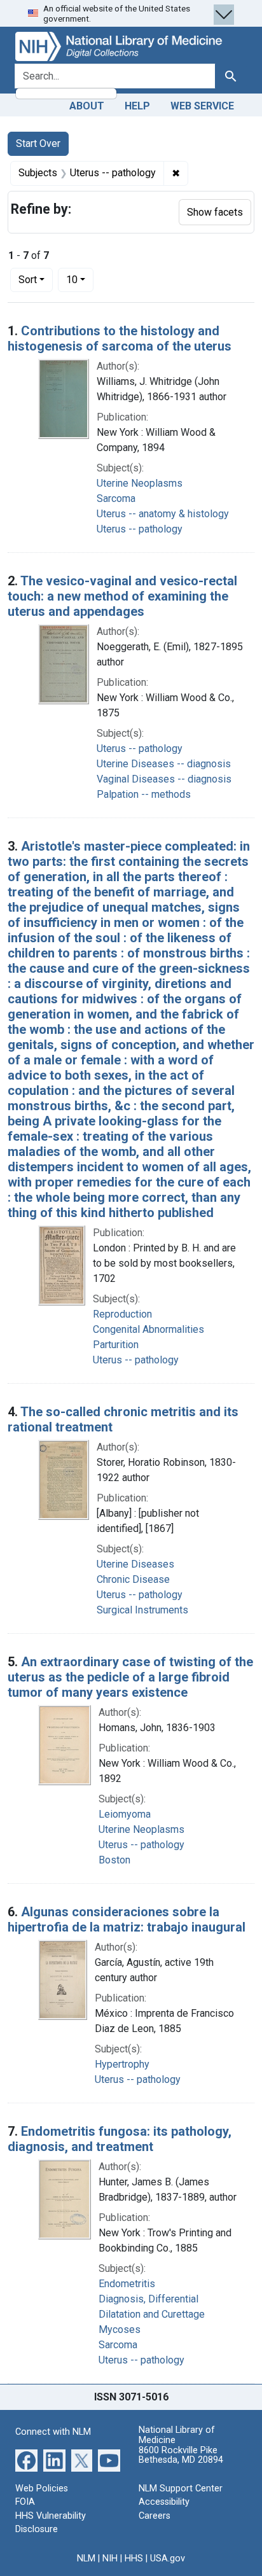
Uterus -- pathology (140, 529)
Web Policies (42, 2489)
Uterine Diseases (135, 1564)
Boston (114, 1860)
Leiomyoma (125, 1814)
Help (137, 106)
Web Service (202, 106)
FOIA (25, 2502)
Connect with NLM (53, 2432)
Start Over (38, 143)
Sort (28, 280)
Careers (155, 2516)
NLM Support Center (181, 2489)
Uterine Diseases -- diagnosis (164, 764)
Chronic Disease (133, 1579)
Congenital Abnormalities (148, 1329)
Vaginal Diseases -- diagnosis (164, 779)
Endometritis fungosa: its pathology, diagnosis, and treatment (120, 2139)
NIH (110, 2559)
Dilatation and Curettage (152, 2314)
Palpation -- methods (144, 794)
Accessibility (164, 2502)
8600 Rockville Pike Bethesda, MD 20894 (181, 2455)
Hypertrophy (122, 2064)
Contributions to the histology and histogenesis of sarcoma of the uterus (120, 338)
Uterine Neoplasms (140, 483)
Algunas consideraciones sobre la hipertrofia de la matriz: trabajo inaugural (127, 1919)
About (87, 106)
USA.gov (168, 2559)
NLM (86, 2559)
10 (80, 279)
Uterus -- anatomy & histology (163, 514)
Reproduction (122, 1314)
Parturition (116, 1345)
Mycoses (120, 2329)
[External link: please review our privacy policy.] (26, 2459)
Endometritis (127, 2284)
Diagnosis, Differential (148, 2299)
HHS (134, 2559)
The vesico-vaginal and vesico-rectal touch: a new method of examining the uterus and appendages (122, 596)
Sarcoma (116, 498)
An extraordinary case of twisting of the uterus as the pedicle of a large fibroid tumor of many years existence (130, 1677)
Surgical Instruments (142, 1610)
